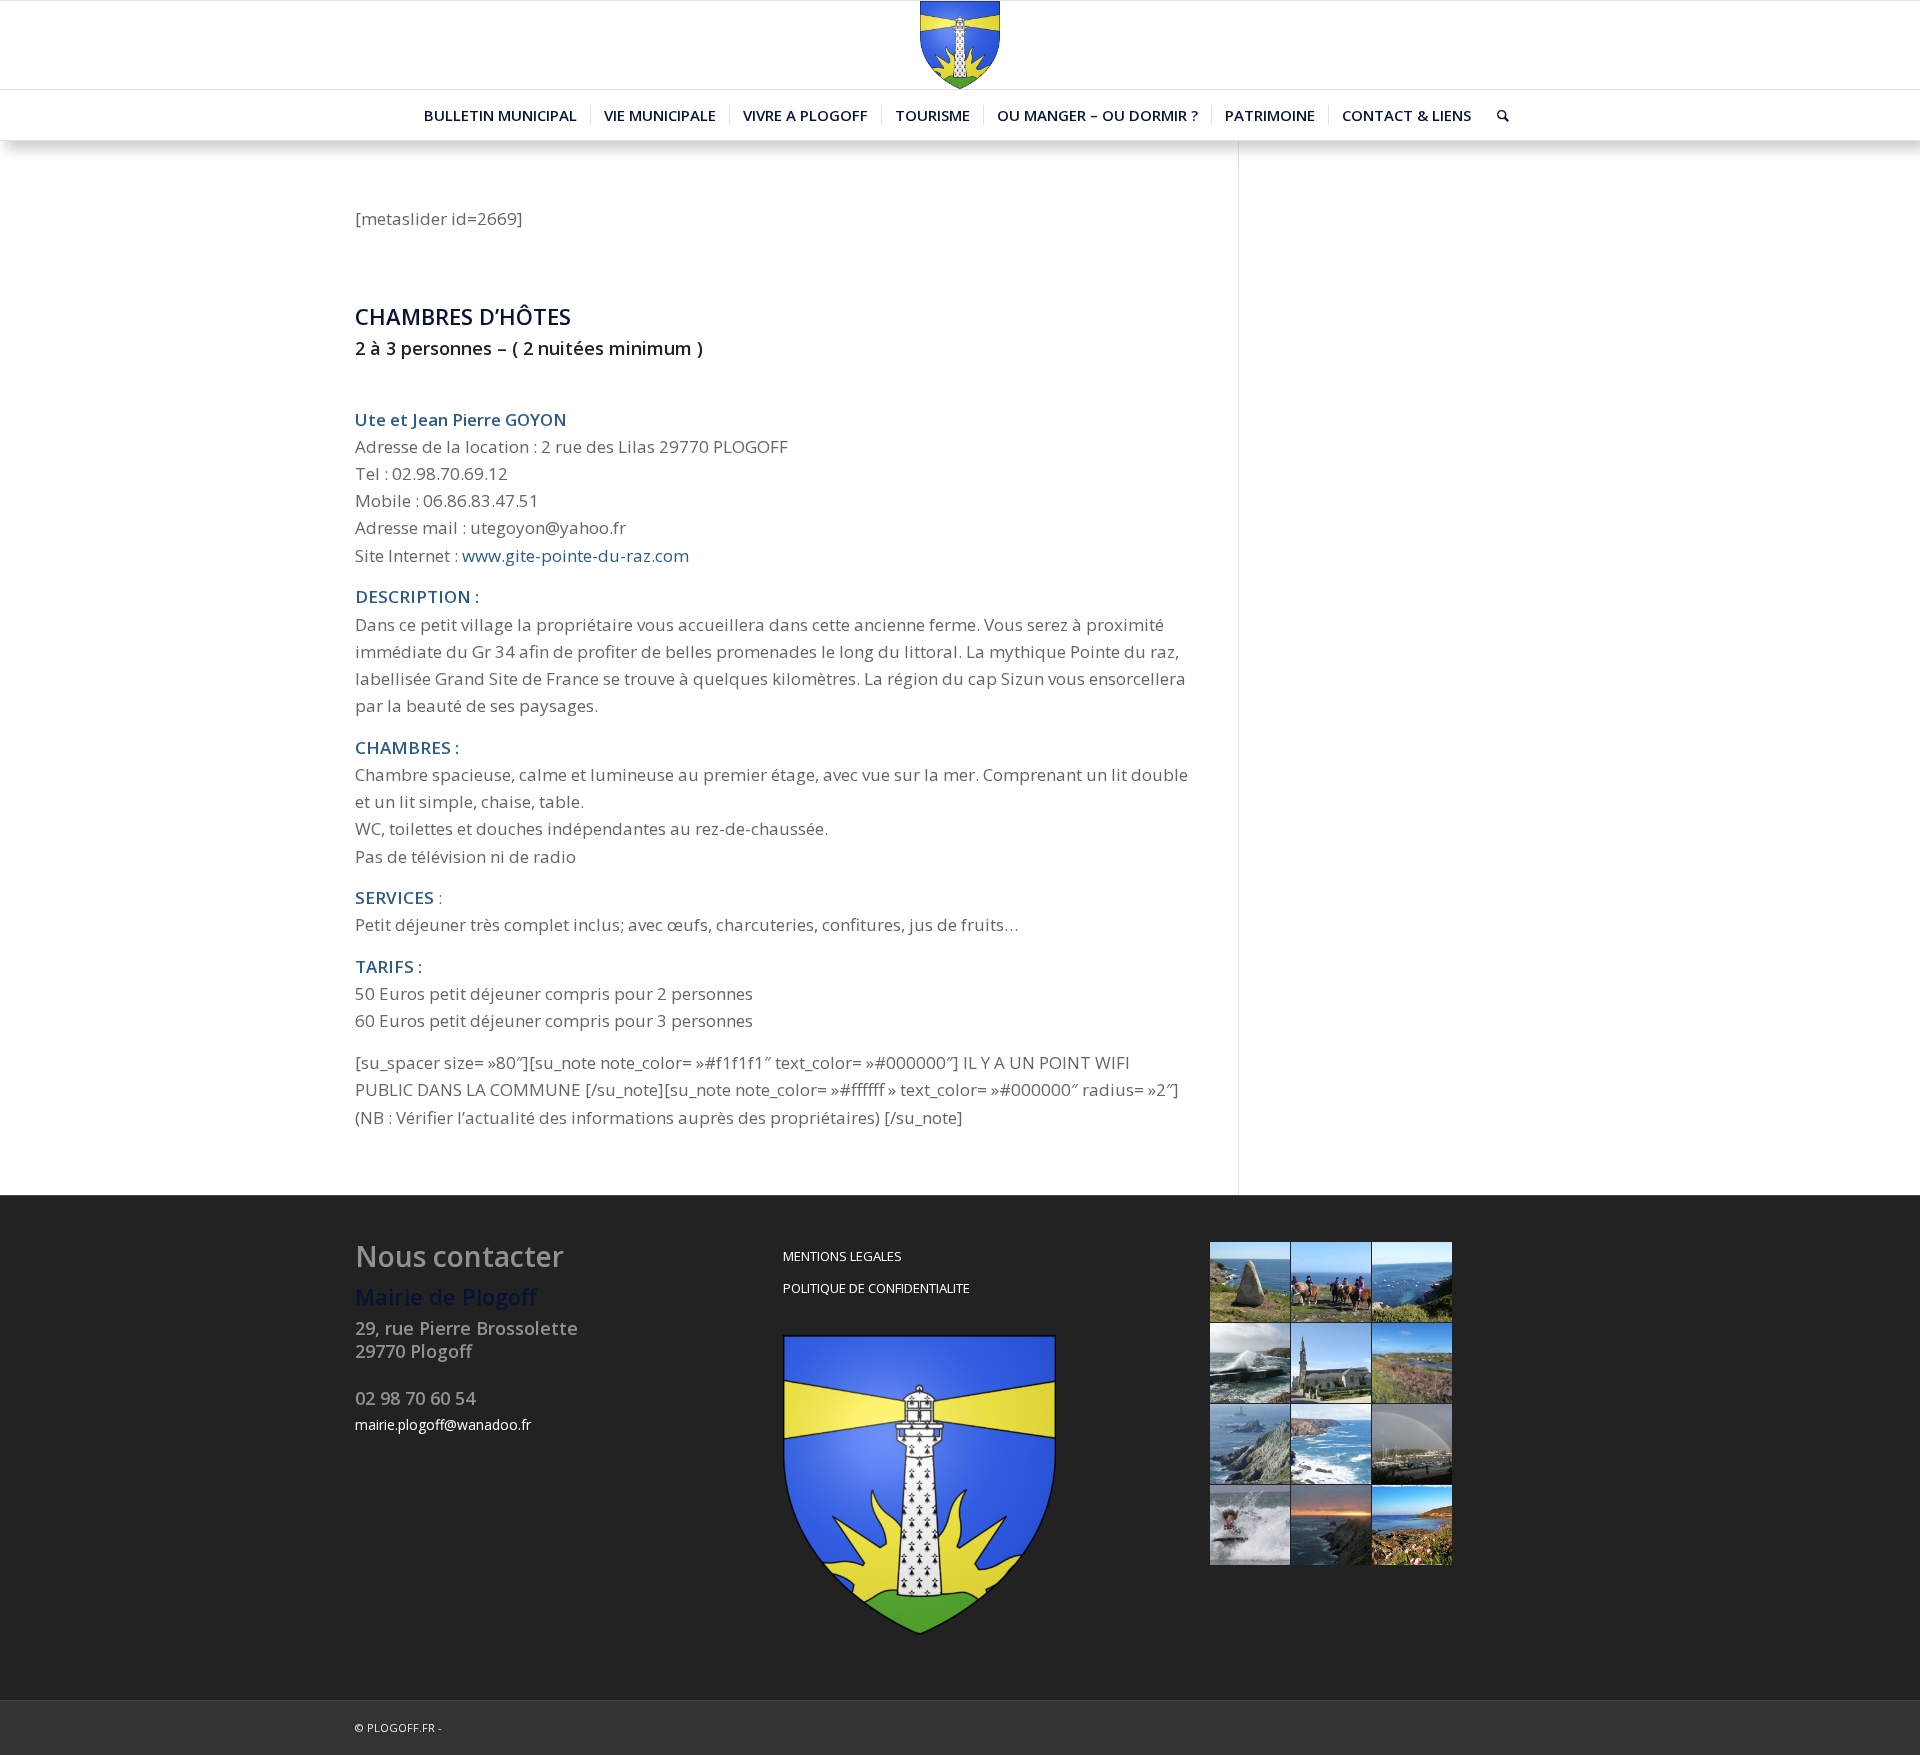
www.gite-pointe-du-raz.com (575, 555)
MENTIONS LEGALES (842, 1256)
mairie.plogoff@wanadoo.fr (443, 1424)
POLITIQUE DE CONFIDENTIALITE (876, 1288)
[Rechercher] (1496, 115)
